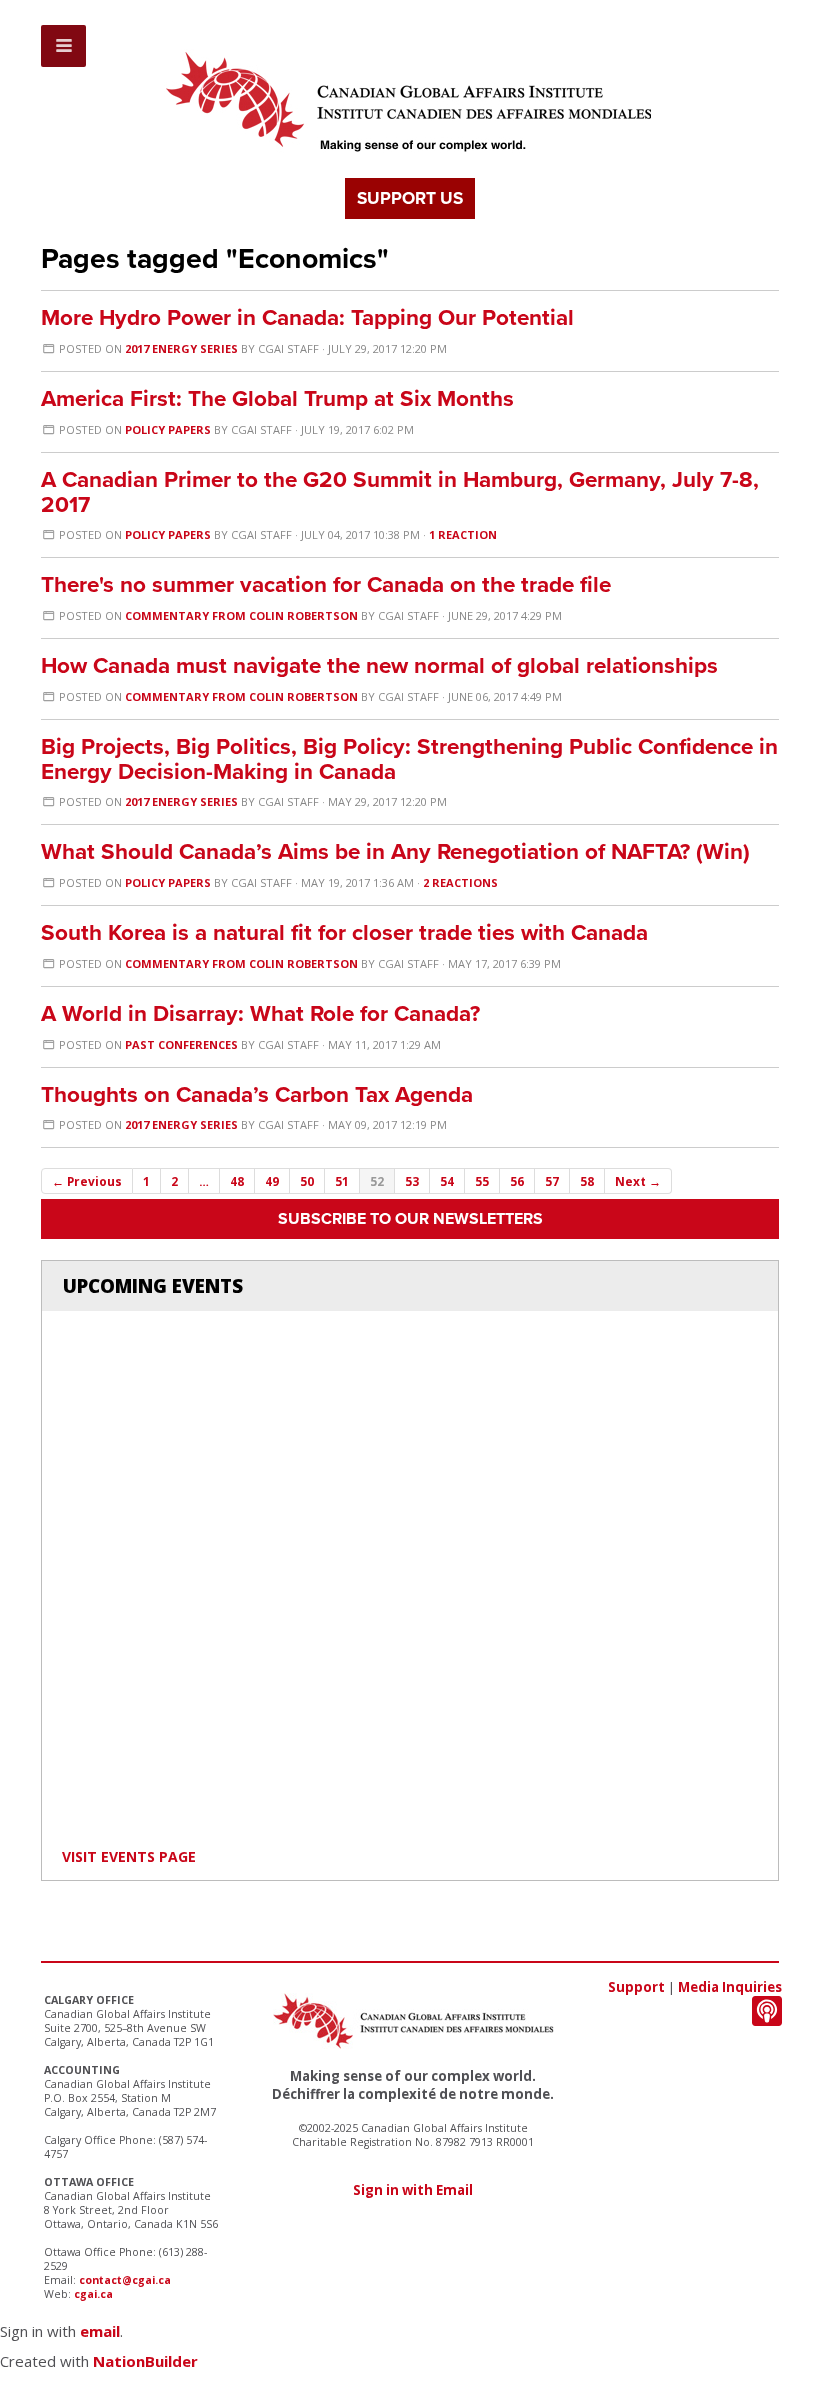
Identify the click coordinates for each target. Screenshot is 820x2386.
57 (552, 1181)
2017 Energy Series (183, 348)
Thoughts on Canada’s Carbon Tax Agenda (257, 1094)
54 (447, 1181)
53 (412, 1181)
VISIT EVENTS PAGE (129, 1856)
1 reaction (463, 534)
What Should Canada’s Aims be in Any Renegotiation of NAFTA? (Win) (395, 851)
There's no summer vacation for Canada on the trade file (326, 584)
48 (237, 1181)
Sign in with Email (413, 2190)
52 (377, 1181)
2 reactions (460, 882)
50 (307, 1181)
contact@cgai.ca (125, 2280)
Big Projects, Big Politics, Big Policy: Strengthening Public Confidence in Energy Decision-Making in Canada (409, 759)
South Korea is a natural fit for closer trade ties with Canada (344, 932)
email (100, 2331)
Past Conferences (181, 1044)
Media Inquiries (730, 1987)
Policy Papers (168, 429)
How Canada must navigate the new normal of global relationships (379, 665)
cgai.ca (93, 2294)
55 (482, 1181)
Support (636, 1987)
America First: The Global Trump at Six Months (277, 398)
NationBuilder (145, 2361)
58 (587, 1181)
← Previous (87, 1181)
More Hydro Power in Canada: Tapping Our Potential (307, 317)
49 (272, 1181)
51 (342, 1181)
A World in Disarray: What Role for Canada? (260, 1013)
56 (517, 1181)
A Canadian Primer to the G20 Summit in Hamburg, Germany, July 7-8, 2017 (400, 492)
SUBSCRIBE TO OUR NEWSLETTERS (410, 1219)
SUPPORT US (410, 198)
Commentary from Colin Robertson (241, 615)
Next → (638, 1181)
